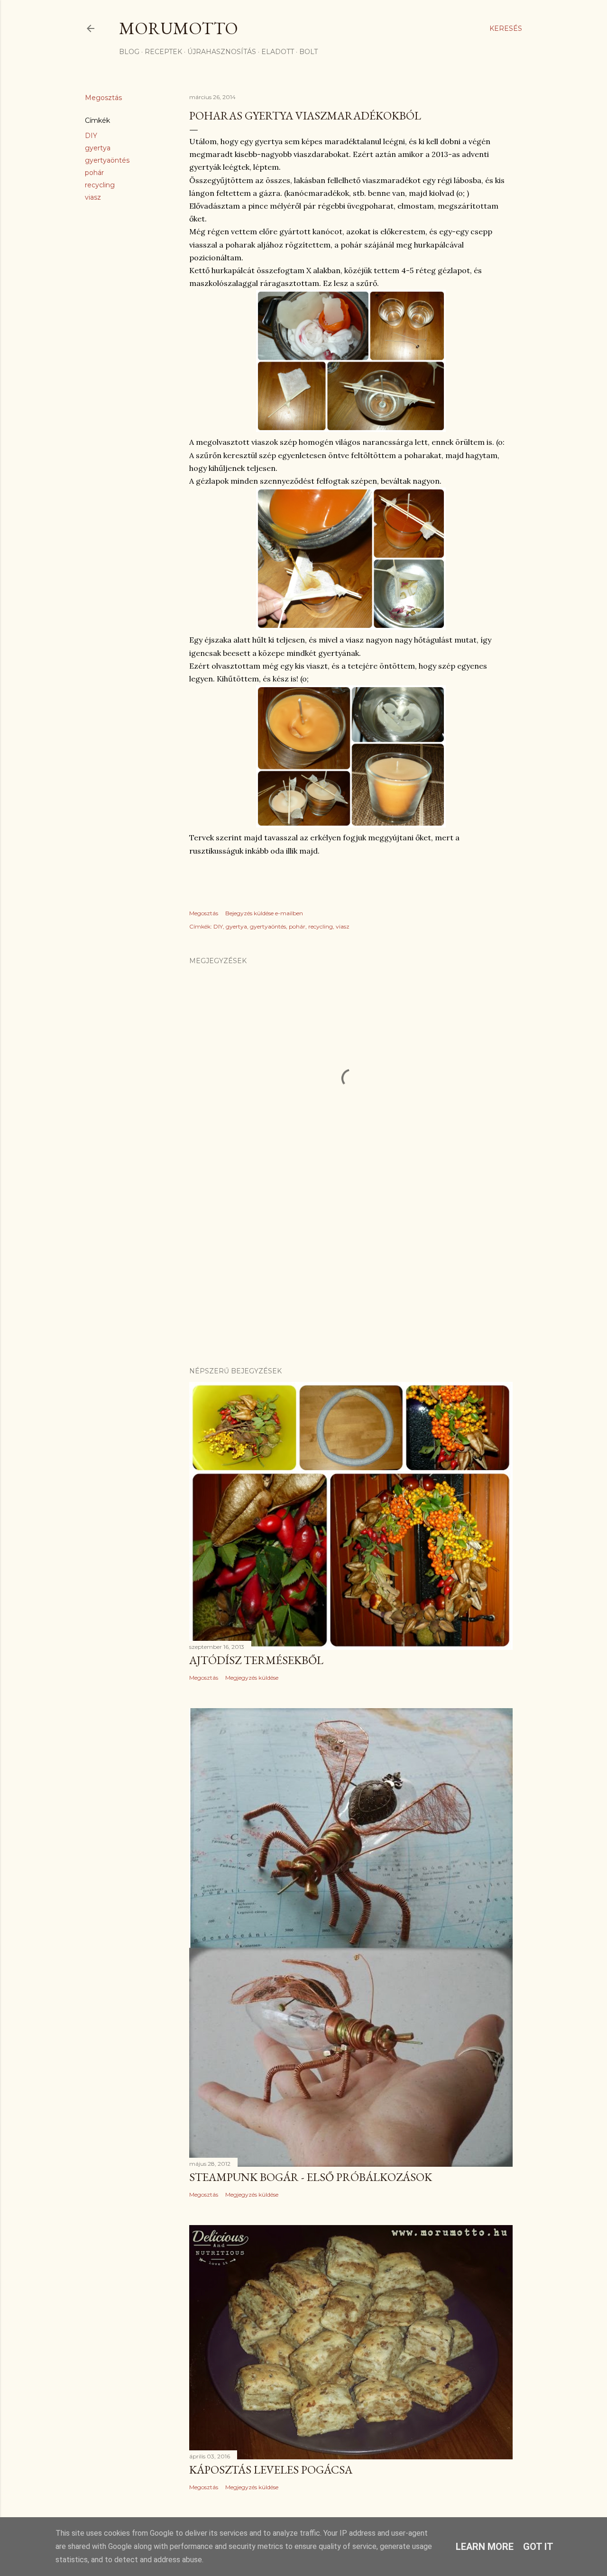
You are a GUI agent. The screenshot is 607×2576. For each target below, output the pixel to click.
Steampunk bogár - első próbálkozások (311, 2177)
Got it (538, 2547)
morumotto (179, 28)
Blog (129, 52)
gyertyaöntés (107, 160)
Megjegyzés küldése (252, 1678)
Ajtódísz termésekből (256, 1660)
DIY (91, 136)
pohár (94, 173)
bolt (308, 52)
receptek (163, 52)
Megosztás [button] (103, 98)
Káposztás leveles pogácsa (271, 2470)
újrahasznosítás (222, 52)
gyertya (98, 148)
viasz (93, 197)
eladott (278, 52)
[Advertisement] (351, 1277)
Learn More (485, 2547)
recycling (100, 185)
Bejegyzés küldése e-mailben (264, 913)
